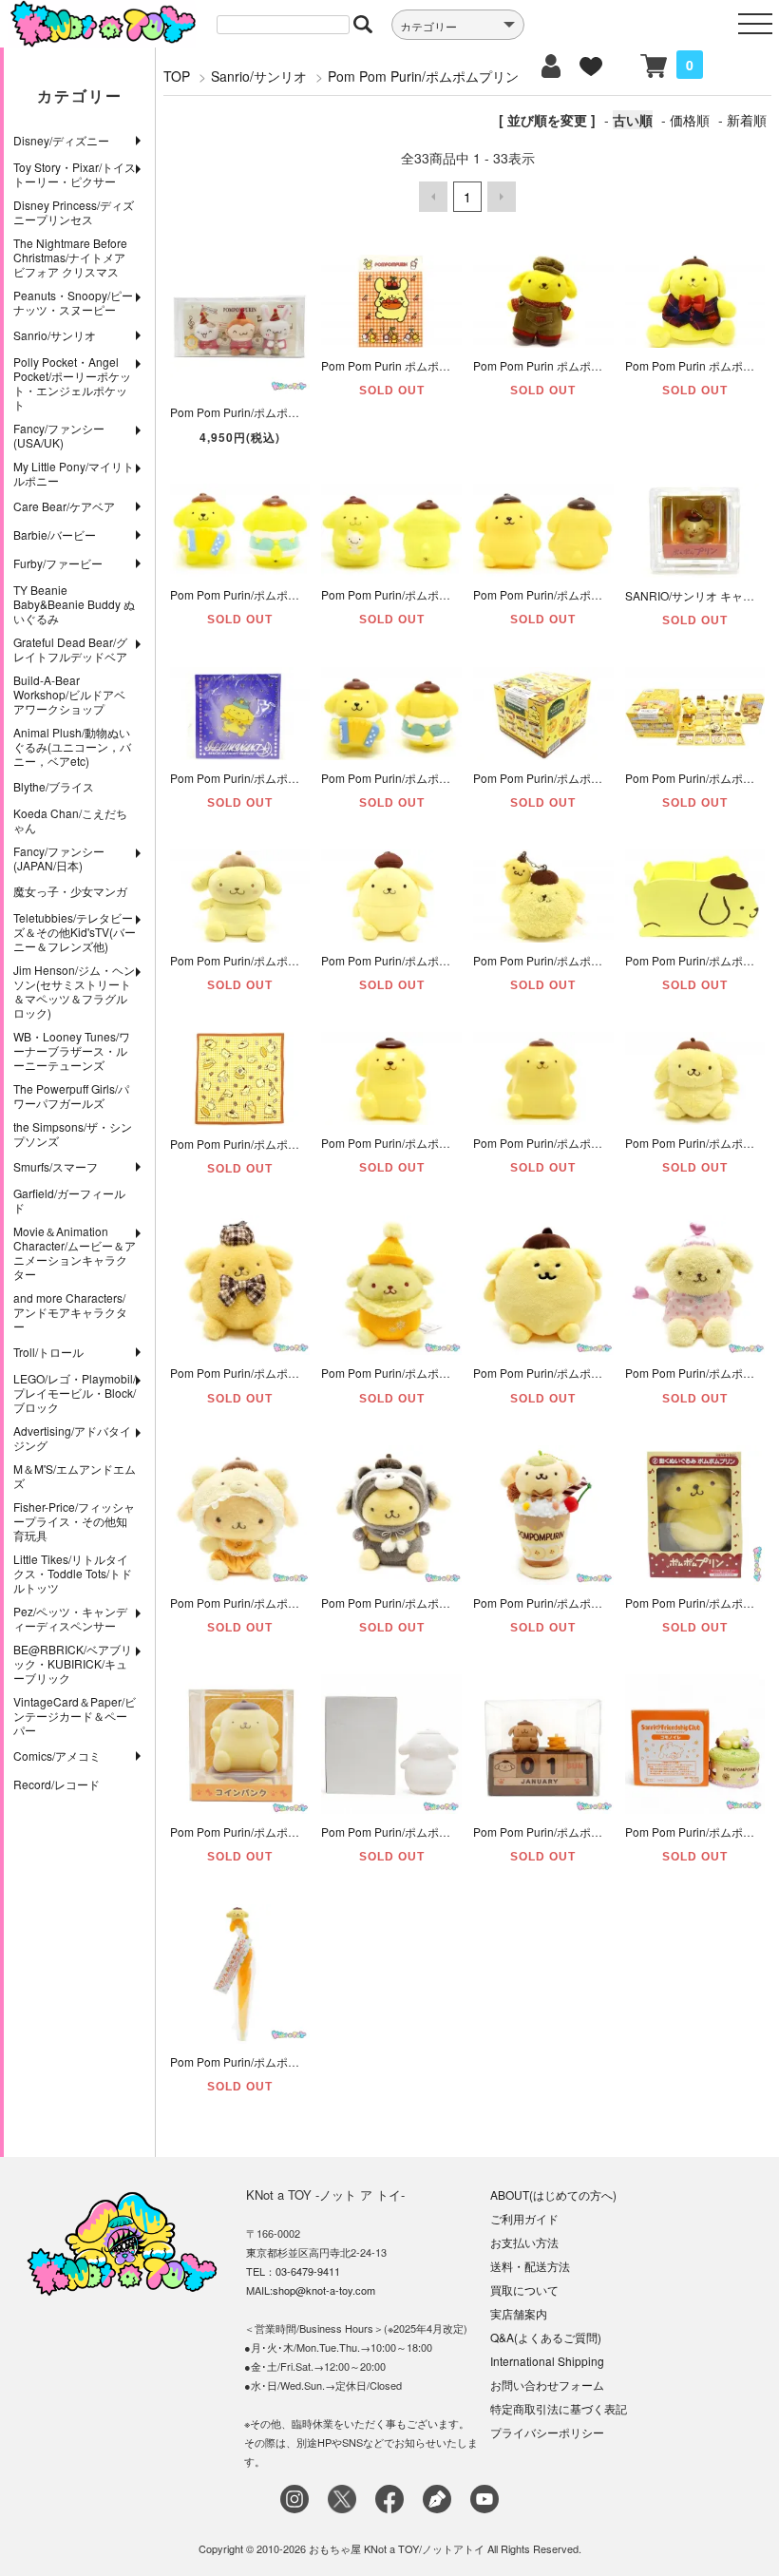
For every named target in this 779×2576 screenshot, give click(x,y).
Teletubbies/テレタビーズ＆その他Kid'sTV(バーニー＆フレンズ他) (75, 932)
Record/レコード (57, 1784)
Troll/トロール (48, 1352)
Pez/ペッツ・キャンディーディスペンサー (70, 1618)
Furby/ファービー (58, 563)
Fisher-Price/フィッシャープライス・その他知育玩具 (74, 1521)
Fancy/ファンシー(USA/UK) (59, 435)
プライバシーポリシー (547, 2432)
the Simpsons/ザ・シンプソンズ (73, 1134)
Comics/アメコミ (57, 1755)
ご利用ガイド (524, 2218)
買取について (524, 2290)
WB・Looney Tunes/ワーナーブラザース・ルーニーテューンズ (72, 1050)
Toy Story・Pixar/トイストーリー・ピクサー (75, 174)
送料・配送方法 (530, 2266)
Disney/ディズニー (61, 140)
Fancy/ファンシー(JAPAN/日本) (59, 858)
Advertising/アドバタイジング (72, 1438)
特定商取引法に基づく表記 (559, 2408)
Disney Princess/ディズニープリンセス (74, 212)
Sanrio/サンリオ (55, 335)
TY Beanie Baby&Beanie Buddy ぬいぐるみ (74, 604)
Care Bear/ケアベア (64, 506)
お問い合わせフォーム (547, 2385)
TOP (177, 76)
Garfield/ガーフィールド (69, 1200)
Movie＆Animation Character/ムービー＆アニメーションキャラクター (75, 1252)
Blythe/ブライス (54, 786)
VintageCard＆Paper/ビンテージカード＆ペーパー (75, 1716)
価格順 (690, 120)
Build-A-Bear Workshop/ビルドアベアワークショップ (69, 694)
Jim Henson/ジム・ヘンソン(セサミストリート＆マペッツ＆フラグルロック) (74, 991)
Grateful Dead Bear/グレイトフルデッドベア (70, 649)
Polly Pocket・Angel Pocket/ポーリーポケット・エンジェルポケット (72, 383)
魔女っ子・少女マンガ (70, 891)
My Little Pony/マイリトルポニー (74, 473)
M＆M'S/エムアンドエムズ (75, 1476)
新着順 (747, 120)
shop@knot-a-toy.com (324, 2290)
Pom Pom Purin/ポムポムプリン (423, 76)
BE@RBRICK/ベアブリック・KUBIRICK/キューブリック (73, 1663)
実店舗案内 (519, 2313)
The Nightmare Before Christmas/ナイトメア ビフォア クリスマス (70, 257)
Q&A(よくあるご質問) (546, 2337)
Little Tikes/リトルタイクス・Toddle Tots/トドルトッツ (73, 1573)
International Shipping (547, 2361)
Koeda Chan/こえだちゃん (70, 820)
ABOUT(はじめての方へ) (553, 2194)
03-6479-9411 (308, 2271)
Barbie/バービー (55, 534)
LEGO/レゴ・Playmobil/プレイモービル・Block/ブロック (75, 1393)
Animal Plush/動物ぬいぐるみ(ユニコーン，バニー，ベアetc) (72, 746)
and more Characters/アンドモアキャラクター (70, 1312)
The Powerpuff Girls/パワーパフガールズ (71, 1096)
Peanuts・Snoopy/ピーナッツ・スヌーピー (73, 302)
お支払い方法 (524, 2242)
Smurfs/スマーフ (56, 1166)
